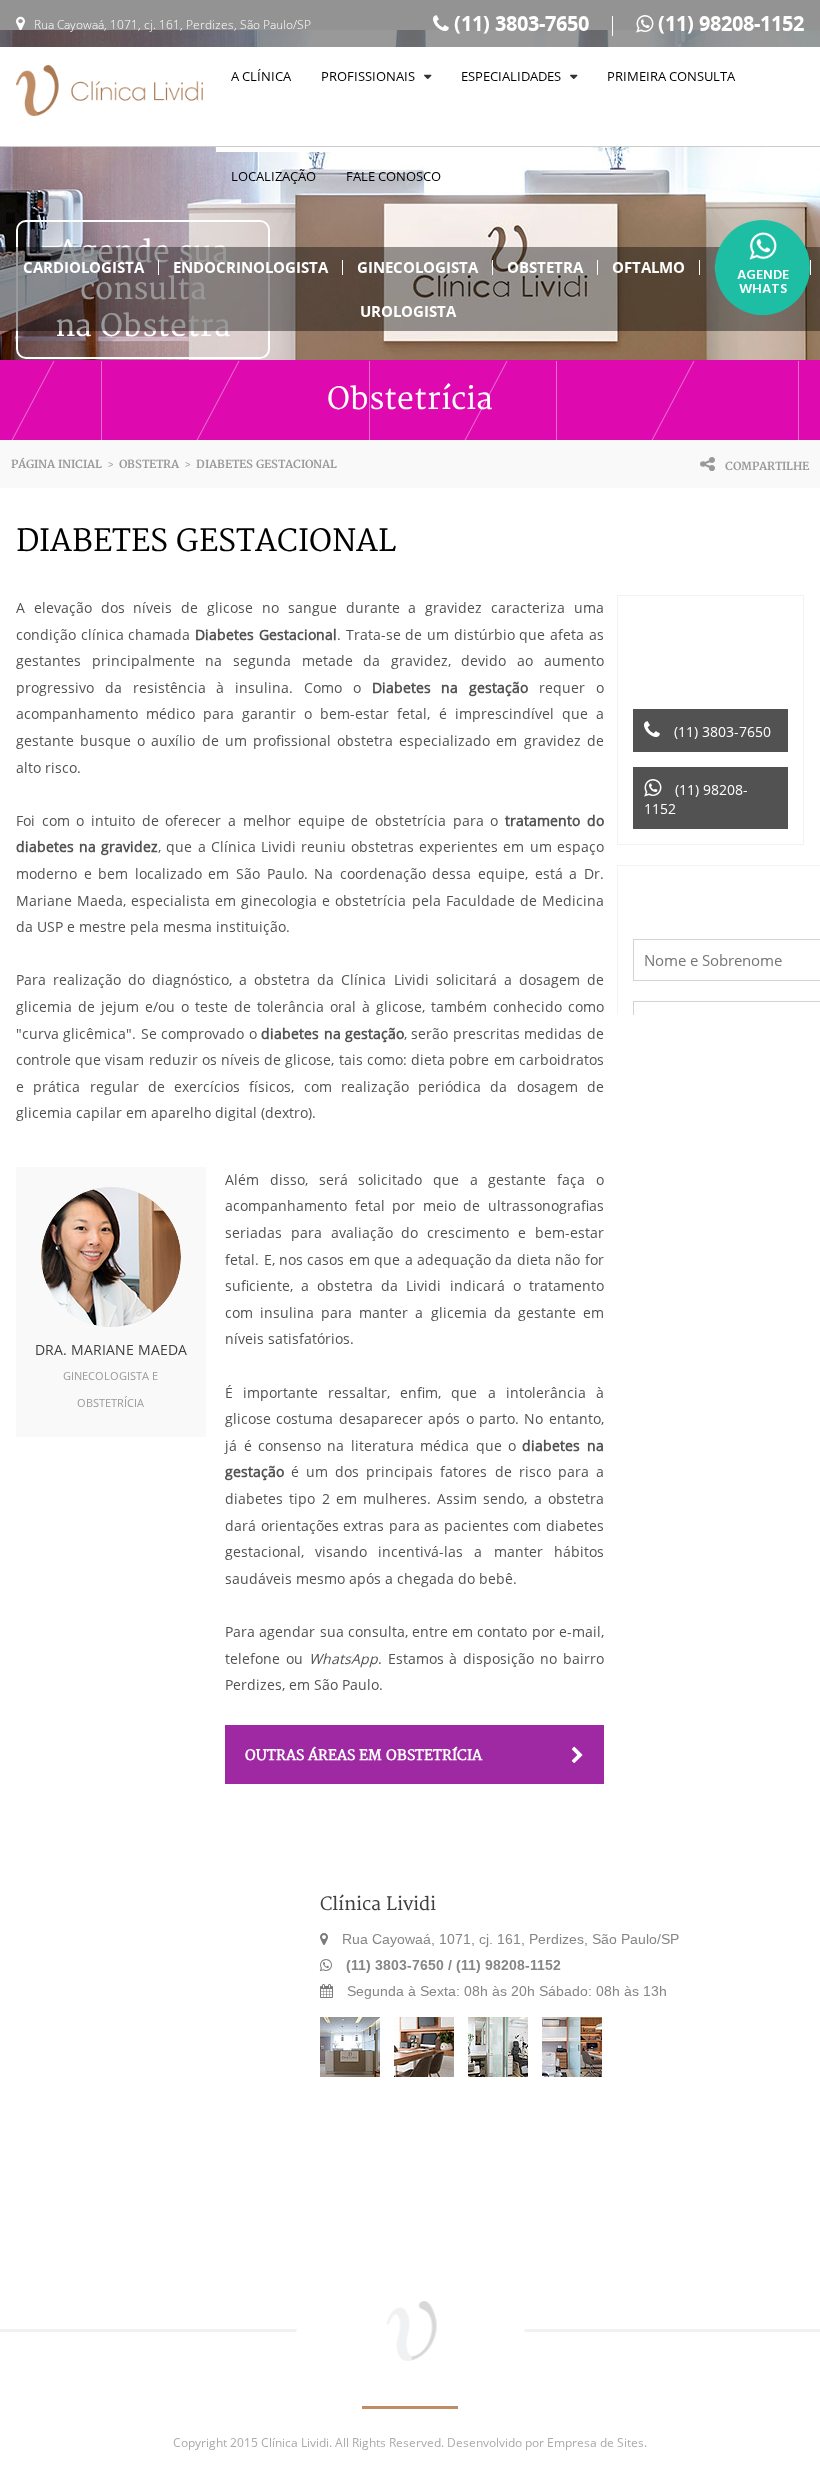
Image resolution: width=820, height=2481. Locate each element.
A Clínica (261, 76)
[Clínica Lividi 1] (355, 2071)
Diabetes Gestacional (266, 464)
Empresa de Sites (595, 2442)
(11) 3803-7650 (519, 23)
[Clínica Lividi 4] (577, 2071)
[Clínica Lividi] (109, 92)
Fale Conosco (393, 176)
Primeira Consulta (671, 76)
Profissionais (372, 76)
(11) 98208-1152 (728, 23)
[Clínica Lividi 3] (503, 2071)
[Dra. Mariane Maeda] (111, 1257)
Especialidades (515, 76)
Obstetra (149, 464)
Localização (273, 176)
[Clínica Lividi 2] (429, 2071)
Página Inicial (56, 464)
